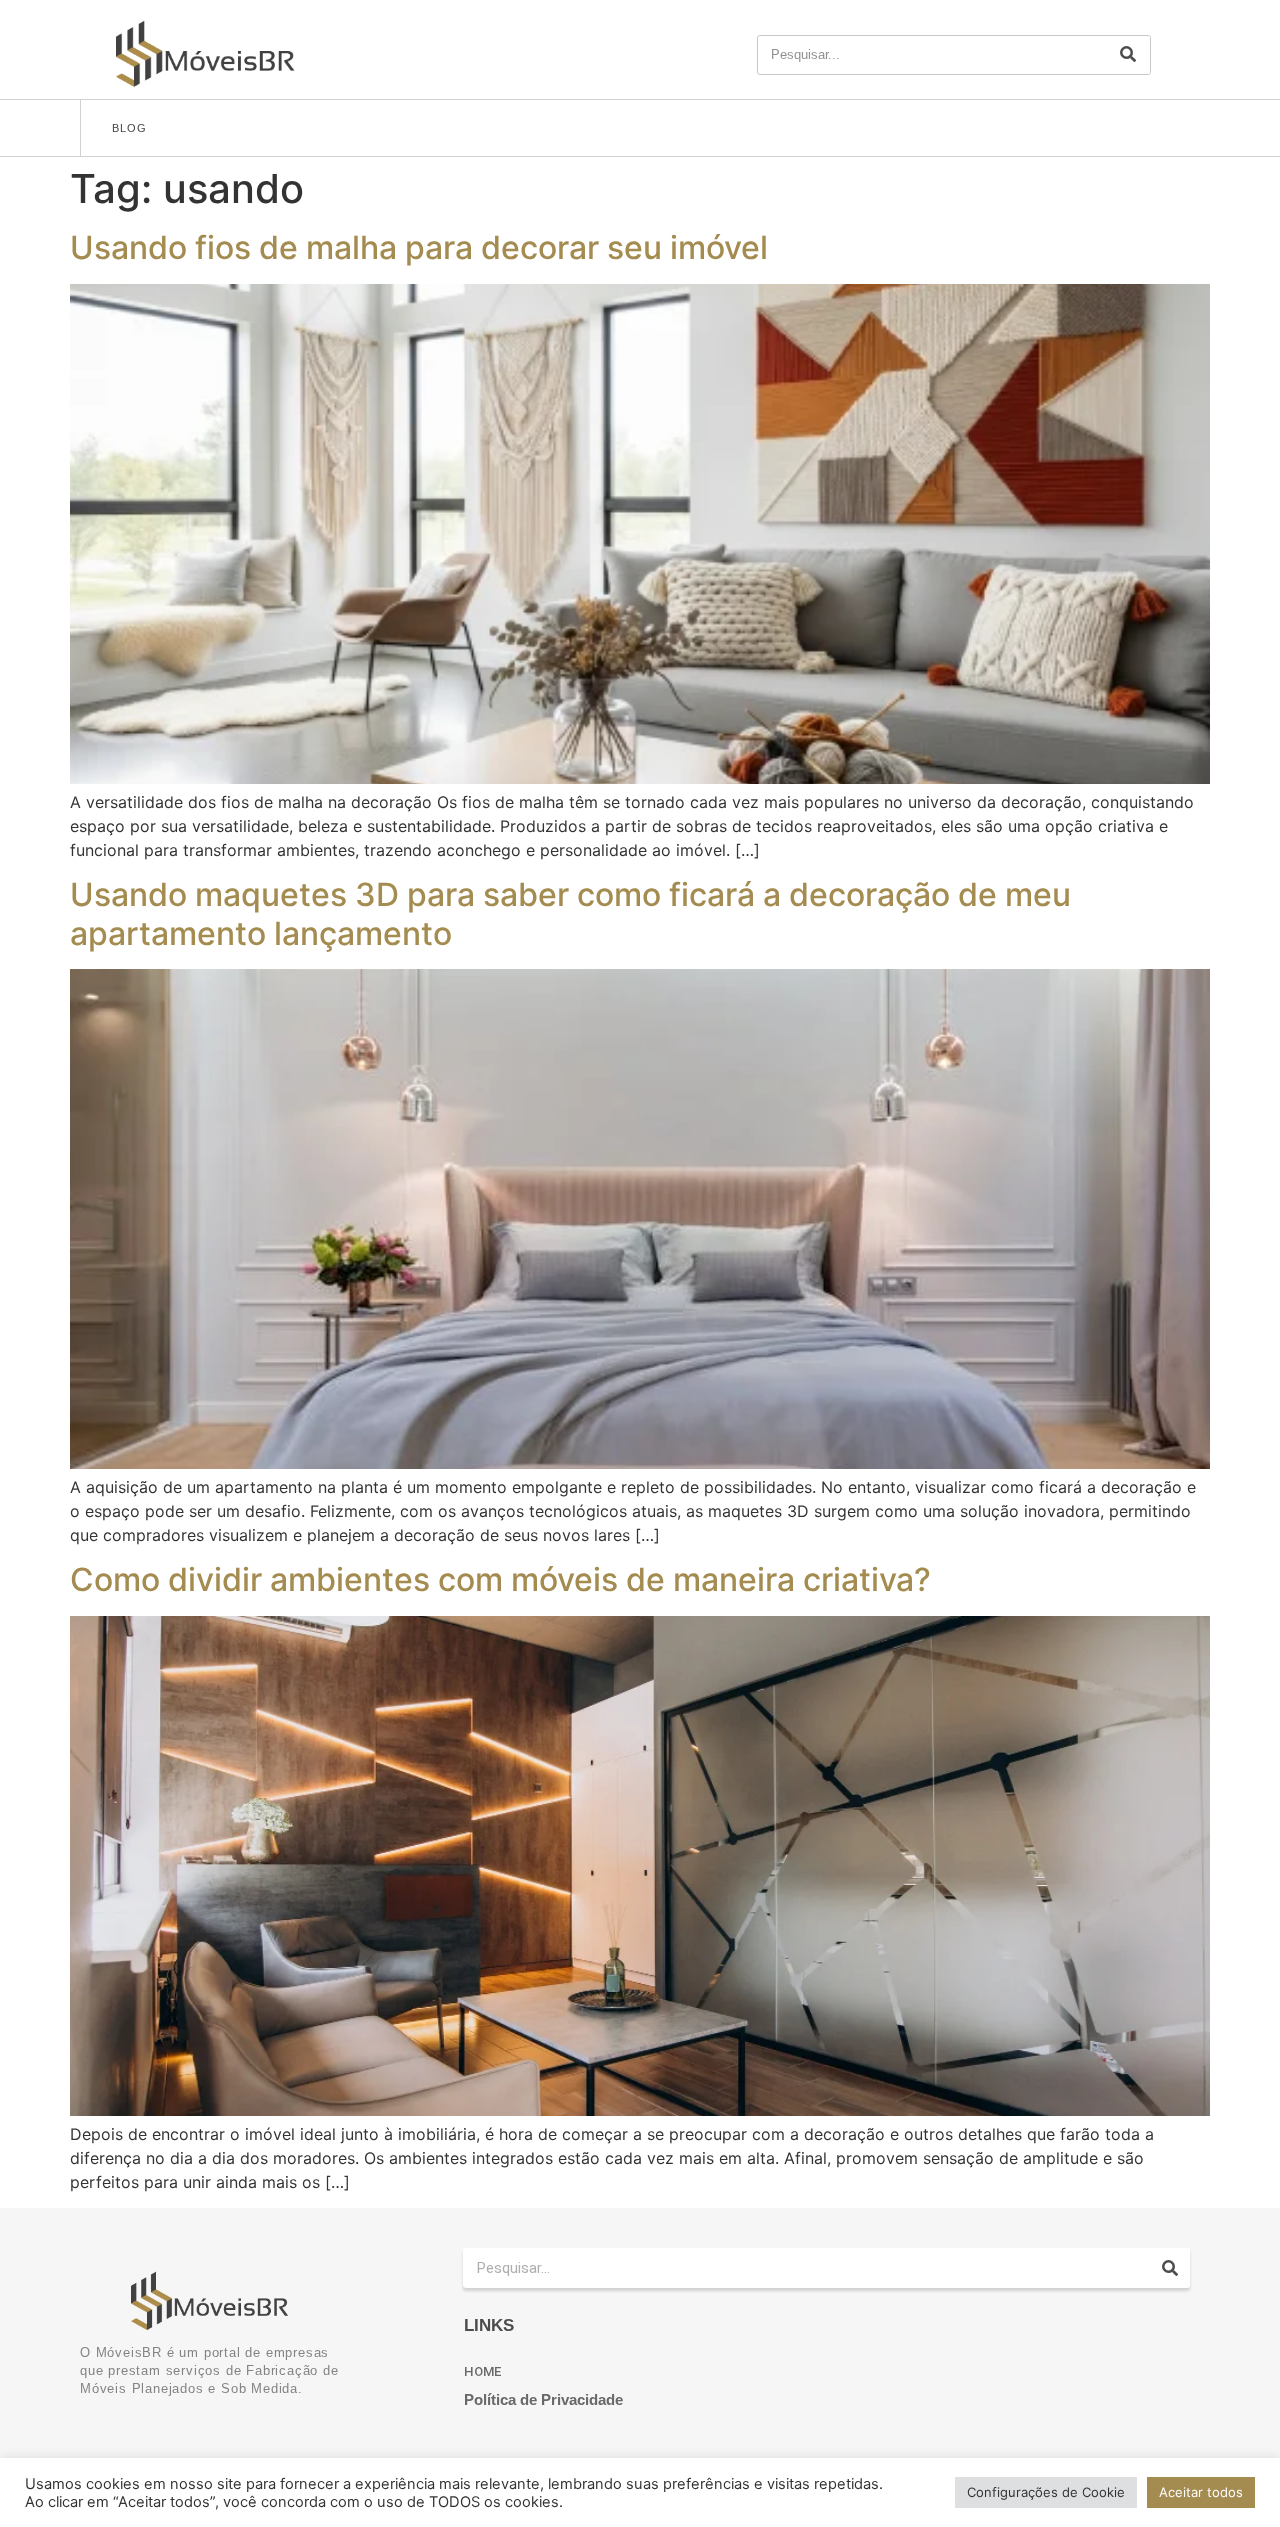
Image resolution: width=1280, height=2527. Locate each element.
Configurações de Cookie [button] (1046, 2492)
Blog (129, 128)
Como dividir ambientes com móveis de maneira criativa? (500, 1579)
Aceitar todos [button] (1201, 2492)
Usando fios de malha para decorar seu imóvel (419, 247)
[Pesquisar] (1128, 55)
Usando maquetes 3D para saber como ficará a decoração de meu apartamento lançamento (570, 913)
